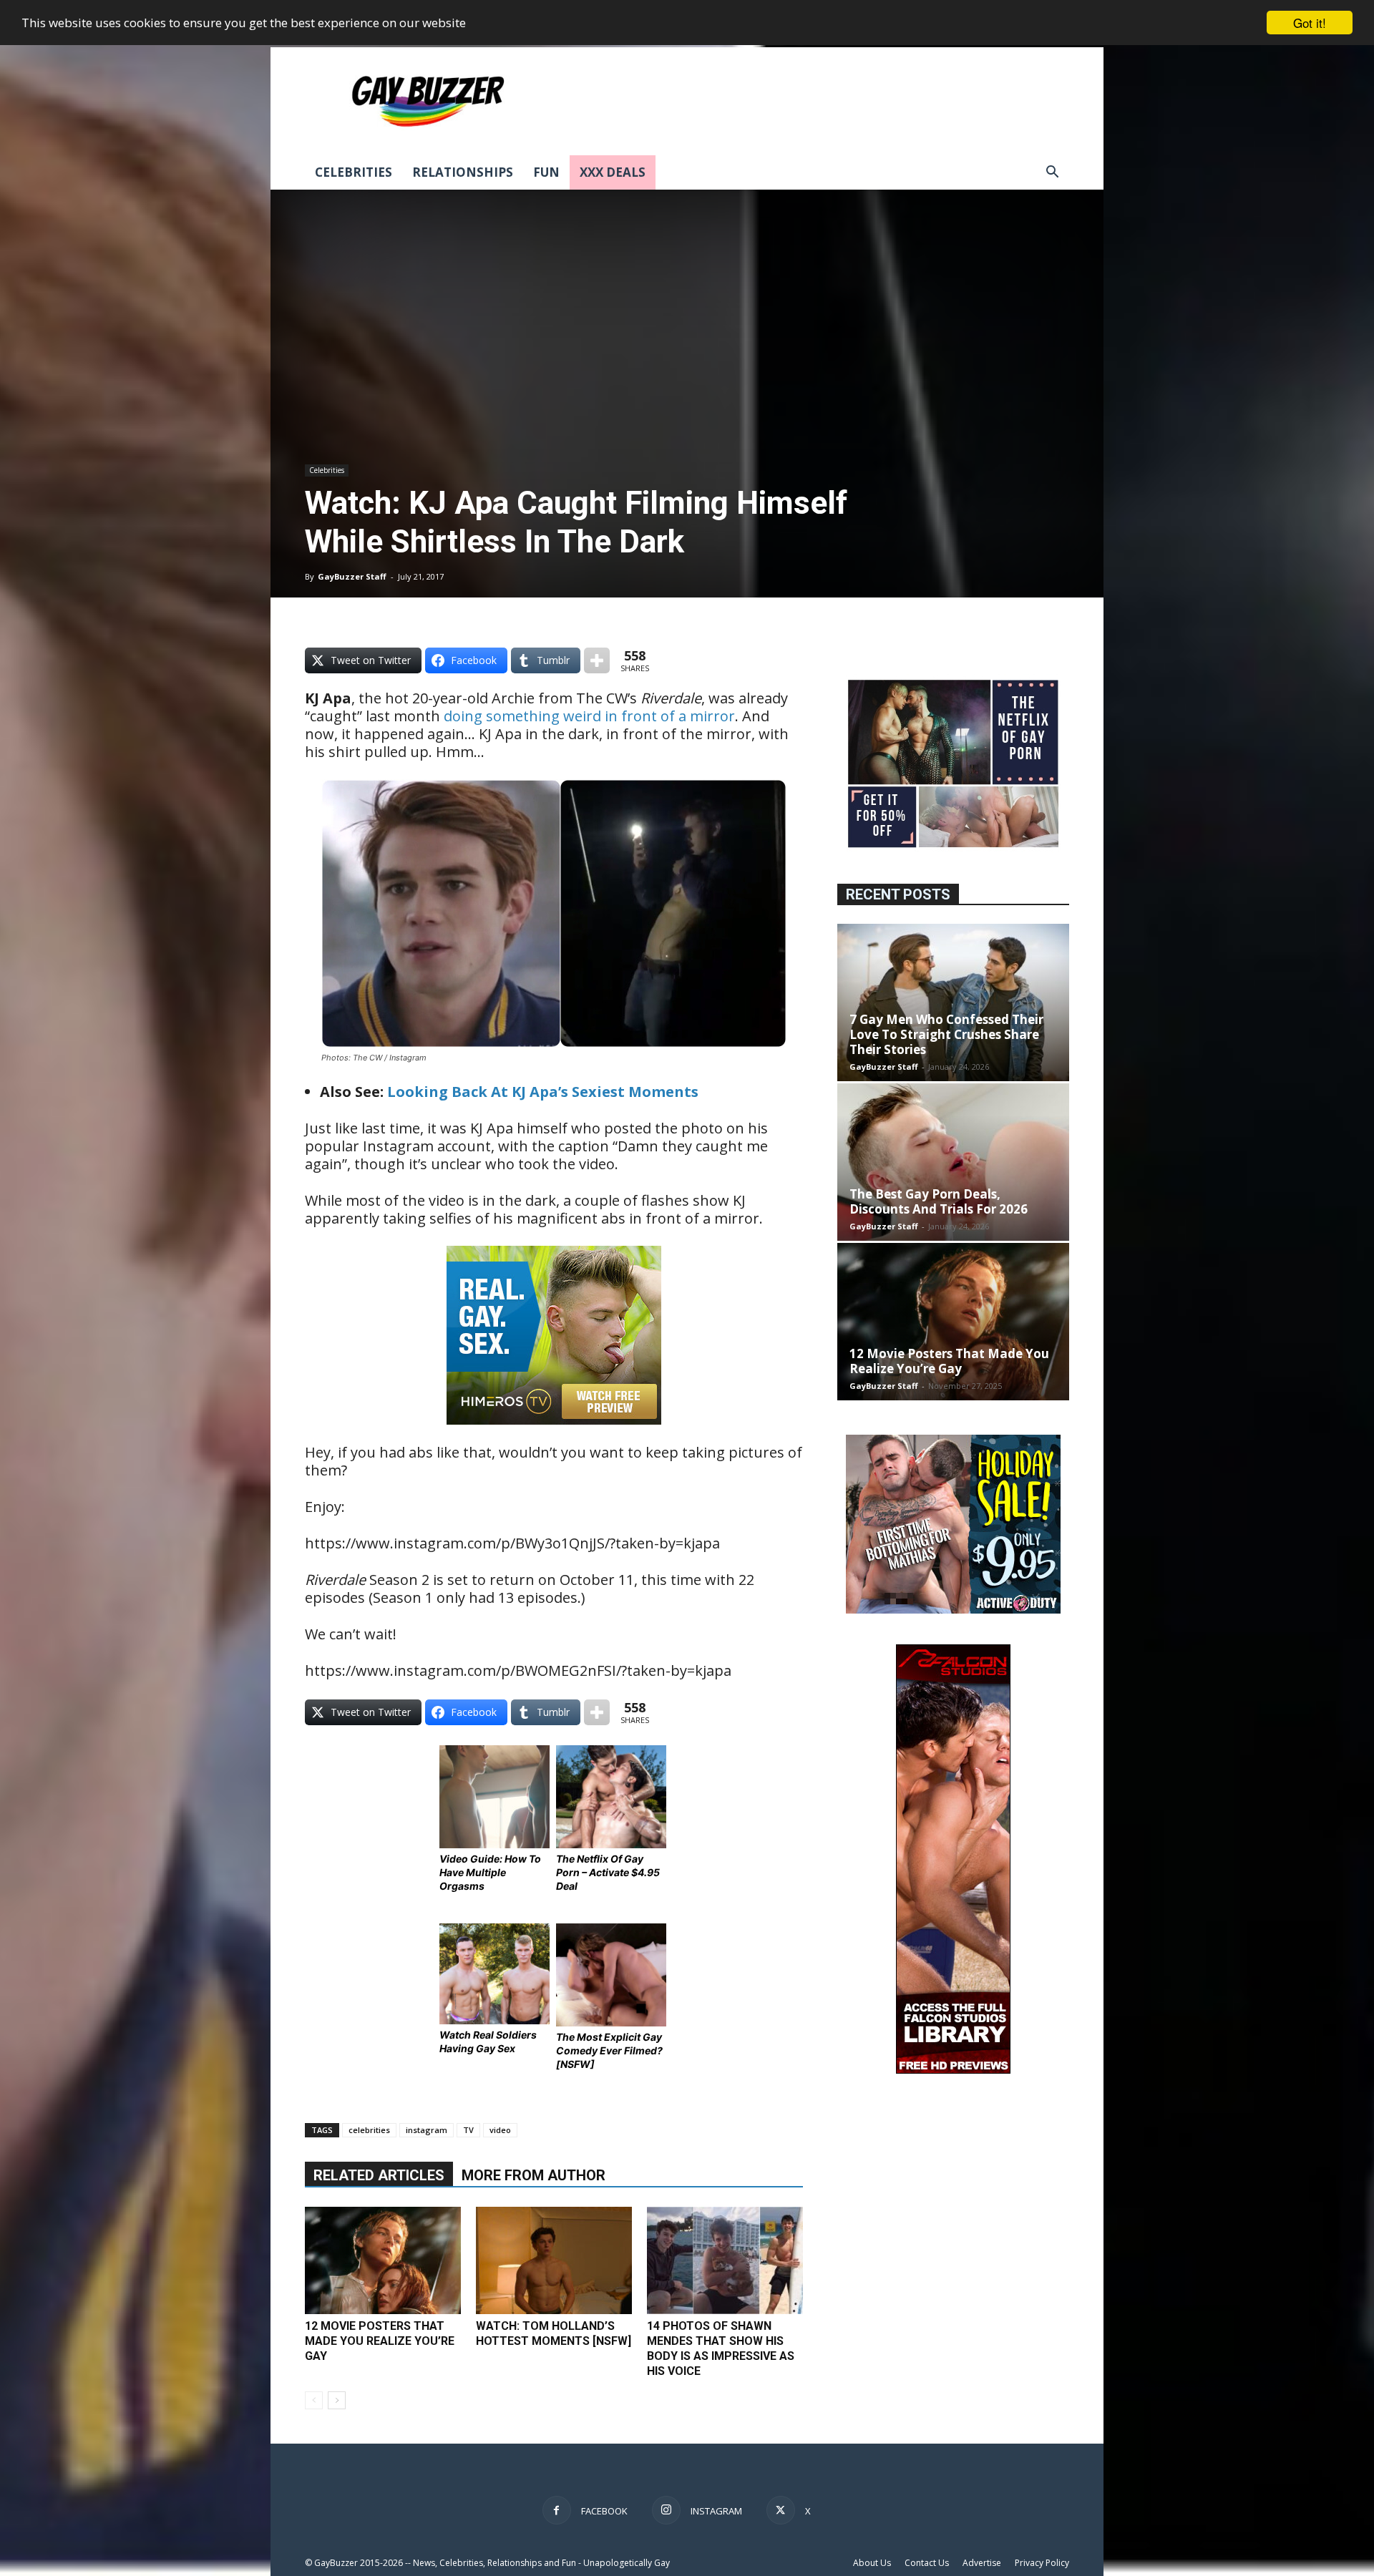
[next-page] (337, 2400)
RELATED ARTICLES (379, 2175)
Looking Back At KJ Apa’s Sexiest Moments (543, 1092)
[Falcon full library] (953, 2070)
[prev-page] (314, 2400)
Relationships (463, 172)
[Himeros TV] (554, 1434)
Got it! (1310, 23)
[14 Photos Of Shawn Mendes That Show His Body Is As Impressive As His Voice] (725, 2260)
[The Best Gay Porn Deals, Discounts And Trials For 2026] (953, 1162)
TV (468, 2130)
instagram (427, 2130)
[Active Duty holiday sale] (953, 1610)
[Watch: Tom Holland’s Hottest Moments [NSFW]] (554, 2260)
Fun (546, 172)
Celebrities (354, 172)
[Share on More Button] (597, 660)
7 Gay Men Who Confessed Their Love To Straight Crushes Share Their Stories (946, 1034)
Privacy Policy (1042, 2563)
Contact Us (927, 2563)
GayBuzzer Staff (352, 576)
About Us (872, 2563)
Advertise (982, 2563)
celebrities (369, 2130)
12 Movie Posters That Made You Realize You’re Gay (380, 2341)
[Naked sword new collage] (953, 849)
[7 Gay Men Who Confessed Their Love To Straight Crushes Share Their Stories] (953, 1002)
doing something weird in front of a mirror (589, 716)
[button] (1052, 174)
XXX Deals (613, 172)
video (500, 2130)
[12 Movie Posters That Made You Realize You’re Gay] (383, 2260)
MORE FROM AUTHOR (533, 2175)
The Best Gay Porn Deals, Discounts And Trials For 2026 (939, 1201)
